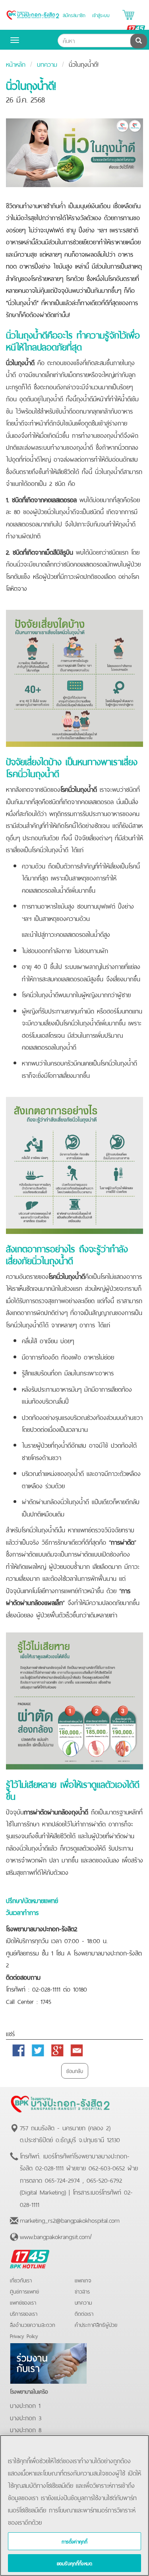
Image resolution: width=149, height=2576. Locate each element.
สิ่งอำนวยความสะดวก (33, 2324)
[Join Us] (48, 2362)
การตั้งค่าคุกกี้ (75, 2541)
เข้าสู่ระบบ (101, 15)
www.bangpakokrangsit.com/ (56, 2236)
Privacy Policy (24, 2335)
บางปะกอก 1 (25, 2405)
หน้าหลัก (16, 64)
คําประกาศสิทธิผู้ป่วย (96, 2324)
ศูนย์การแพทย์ (24, 2291)
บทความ (47, 64)
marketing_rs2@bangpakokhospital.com (70, 2220)
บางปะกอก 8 (26, 2429)
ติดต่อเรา (84, 2313)
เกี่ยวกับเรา (21, 2280)
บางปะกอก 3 (26, 2417)
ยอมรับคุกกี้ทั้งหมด (74, 2563)
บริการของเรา (24, 2313)
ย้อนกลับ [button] (75, 2070)
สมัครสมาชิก (74, 15)
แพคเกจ (83, 2280)
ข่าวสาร (82, 2291)
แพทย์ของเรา (23, 2302)
